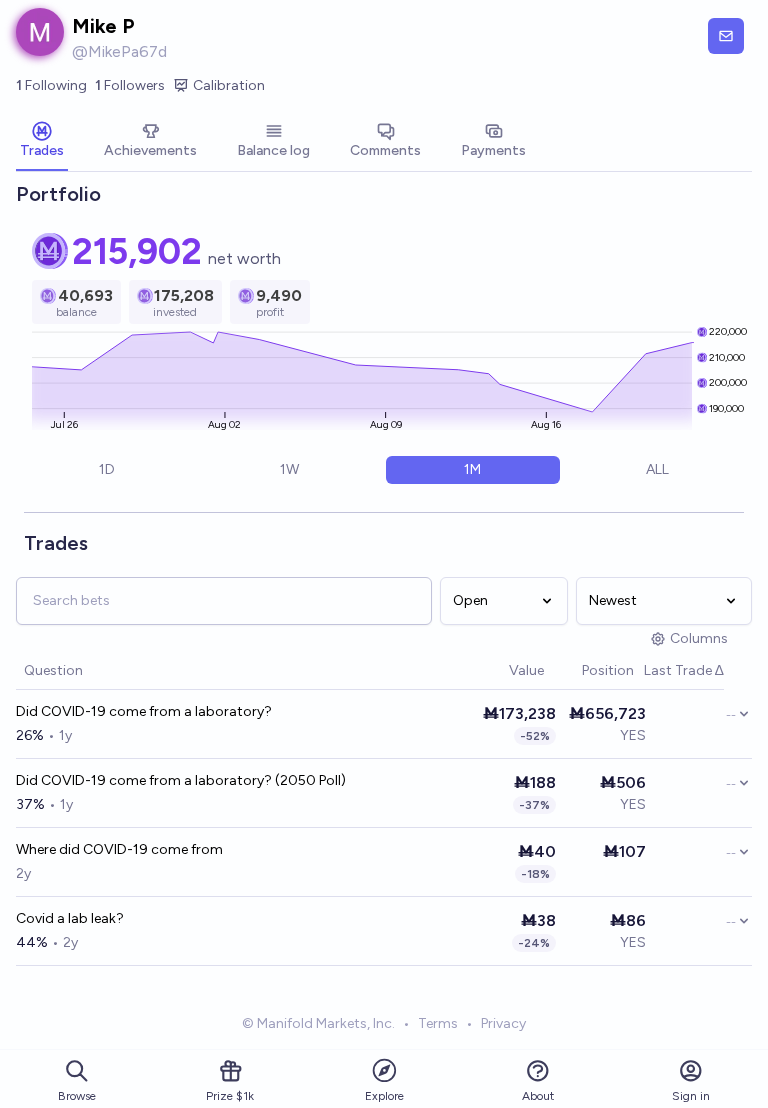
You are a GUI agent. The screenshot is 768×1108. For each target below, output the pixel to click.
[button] (499, 671)
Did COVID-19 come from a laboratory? (144, 711)
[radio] (106, 470)
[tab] (42, 142)
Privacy (503, 1023)
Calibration (229, 85)
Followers (130, 85)
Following (51, 85)
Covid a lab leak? (70, 918)
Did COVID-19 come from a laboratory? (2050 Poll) (181, 780)
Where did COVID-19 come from (119, 849)
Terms (438, 1023)
